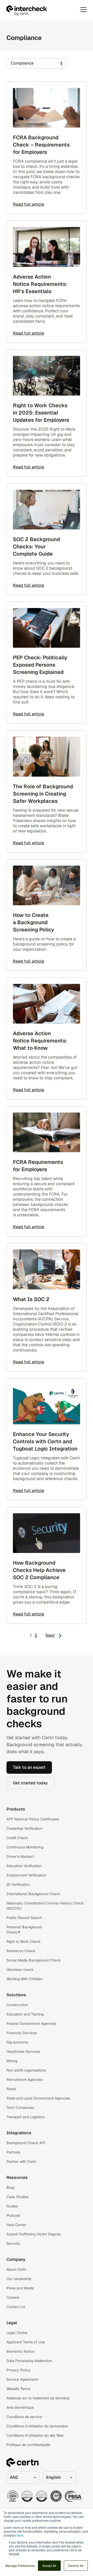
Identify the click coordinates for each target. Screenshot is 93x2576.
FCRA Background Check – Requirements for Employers (41, 145)
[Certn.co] (40, 10)
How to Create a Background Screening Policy (33, 922)
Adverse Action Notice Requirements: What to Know (40, 1041)
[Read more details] (47, 108)
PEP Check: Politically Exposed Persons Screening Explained (40, 665)
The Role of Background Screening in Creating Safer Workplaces (43, 794)
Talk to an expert (29, 1767)
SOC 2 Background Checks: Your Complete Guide (36, 547)
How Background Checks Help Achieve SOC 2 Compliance (39, 1570)
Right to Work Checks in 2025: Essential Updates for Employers (41, 413)
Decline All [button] (76, 2565)
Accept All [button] (49, 2565)
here (20, 2535)
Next (50, 1635)
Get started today (30, 1783)
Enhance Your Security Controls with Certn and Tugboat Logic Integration (45, 1441)
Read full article (29, 204)
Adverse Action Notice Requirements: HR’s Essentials (40, 284)
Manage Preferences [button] (20, 2565)
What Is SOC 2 (31, 1299)
